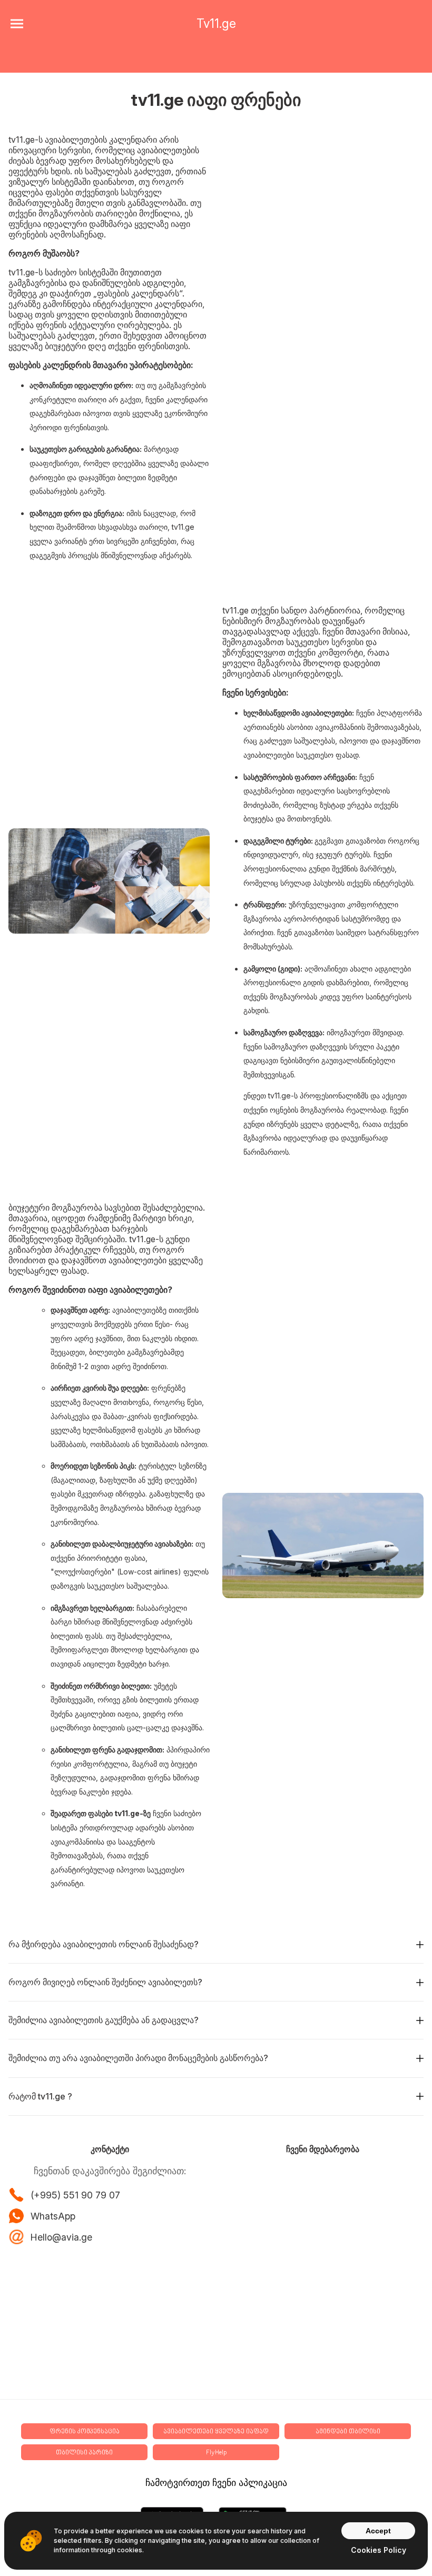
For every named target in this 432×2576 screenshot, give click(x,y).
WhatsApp (53, 2216)
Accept (378, 2531)
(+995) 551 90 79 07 (75, 2195)
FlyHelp (216, 2453)
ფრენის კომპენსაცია (85, 2432)
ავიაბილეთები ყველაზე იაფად (216, 2432)
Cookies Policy (379, 2550)
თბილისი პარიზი (84, 2453)
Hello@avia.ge (61, 2237)
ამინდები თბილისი (348, 2432)
